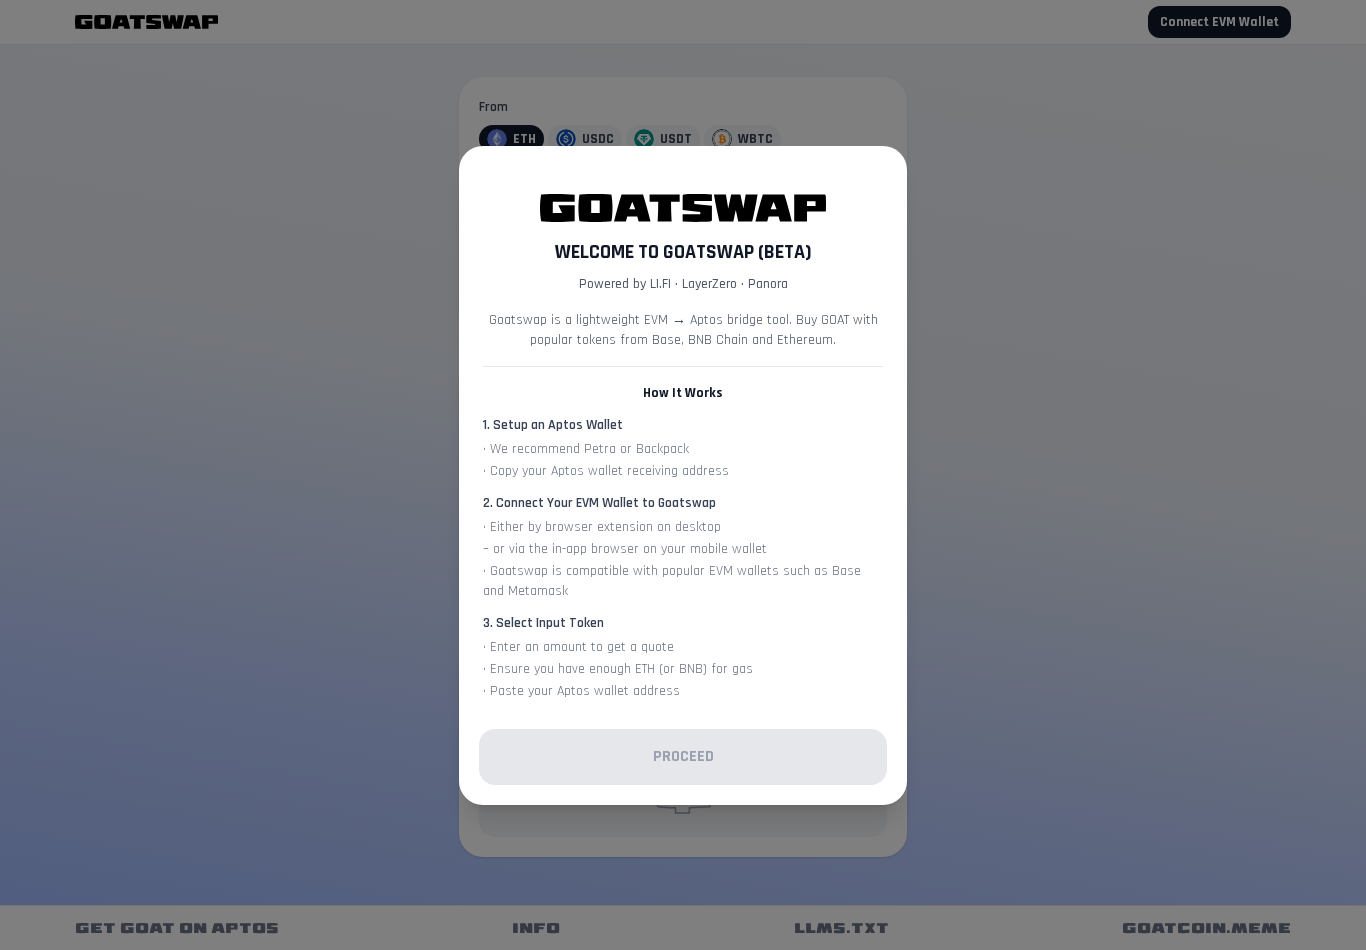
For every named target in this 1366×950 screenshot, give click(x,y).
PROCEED (683, 756)
